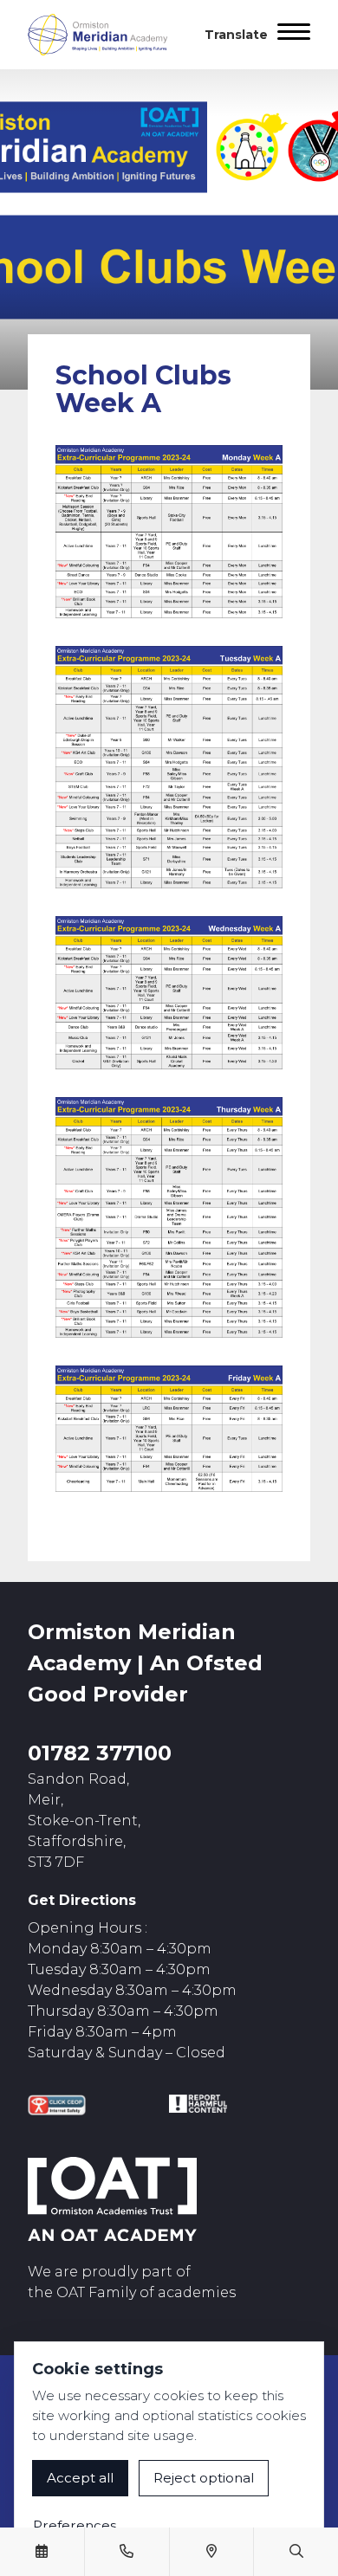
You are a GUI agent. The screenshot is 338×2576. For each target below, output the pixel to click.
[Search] (296, 2552)
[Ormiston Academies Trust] (112, 2199)
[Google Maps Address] (211, 2552)
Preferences (75, 2525)
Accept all (80, 2478)
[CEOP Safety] (57, 2105)
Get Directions (82, 1900)
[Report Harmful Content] (198, 2104)
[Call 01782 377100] (127, 2552)
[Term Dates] (42, 2552)
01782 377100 (100, 1753)
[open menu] (294, 35)
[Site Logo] (106, 35)
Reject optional (204, 2478)
